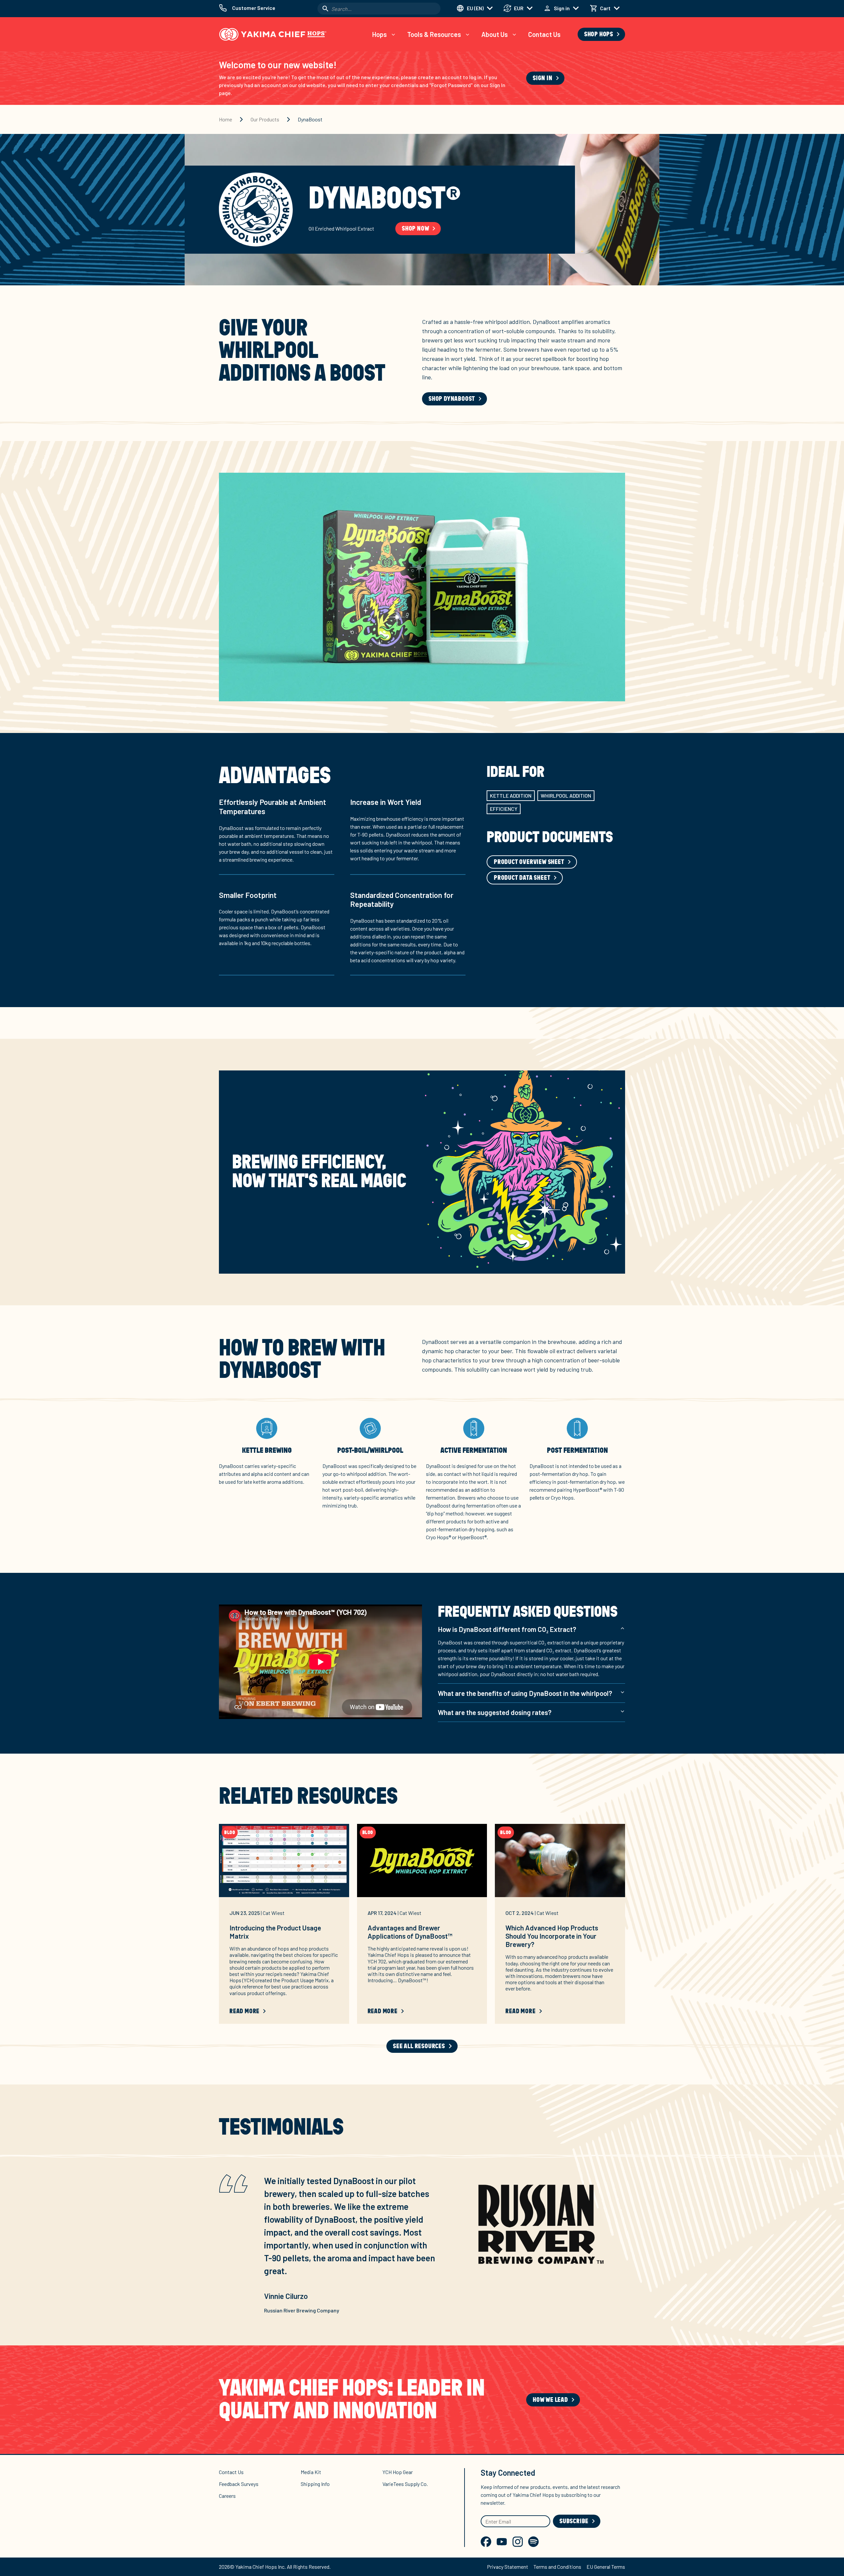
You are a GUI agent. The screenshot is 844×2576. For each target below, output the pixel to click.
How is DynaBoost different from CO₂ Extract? (507, 1629)
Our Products (265, 119)
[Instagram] (518, 2542)
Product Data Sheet (522, 878)
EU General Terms (606, 2567)
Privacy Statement (508, 2567)
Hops (379, 34)
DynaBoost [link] (310, 119)
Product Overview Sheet (529, 862)
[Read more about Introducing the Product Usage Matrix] (284, 1860)
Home (226, 119)
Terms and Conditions (557, 2567)
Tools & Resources (434, 34)
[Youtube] (502, 2542)
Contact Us (544, 34)
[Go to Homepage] (273, 34)
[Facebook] (486, 2542)
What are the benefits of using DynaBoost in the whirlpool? (525, 1693)
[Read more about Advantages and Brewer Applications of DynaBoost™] (422, 1860)
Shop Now (415, 229)
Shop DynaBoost (452, 399)
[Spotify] (533, 2542)
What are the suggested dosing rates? (495, 1712)
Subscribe (574, 2521)
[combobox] (379, 9)
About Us (495, 34)
